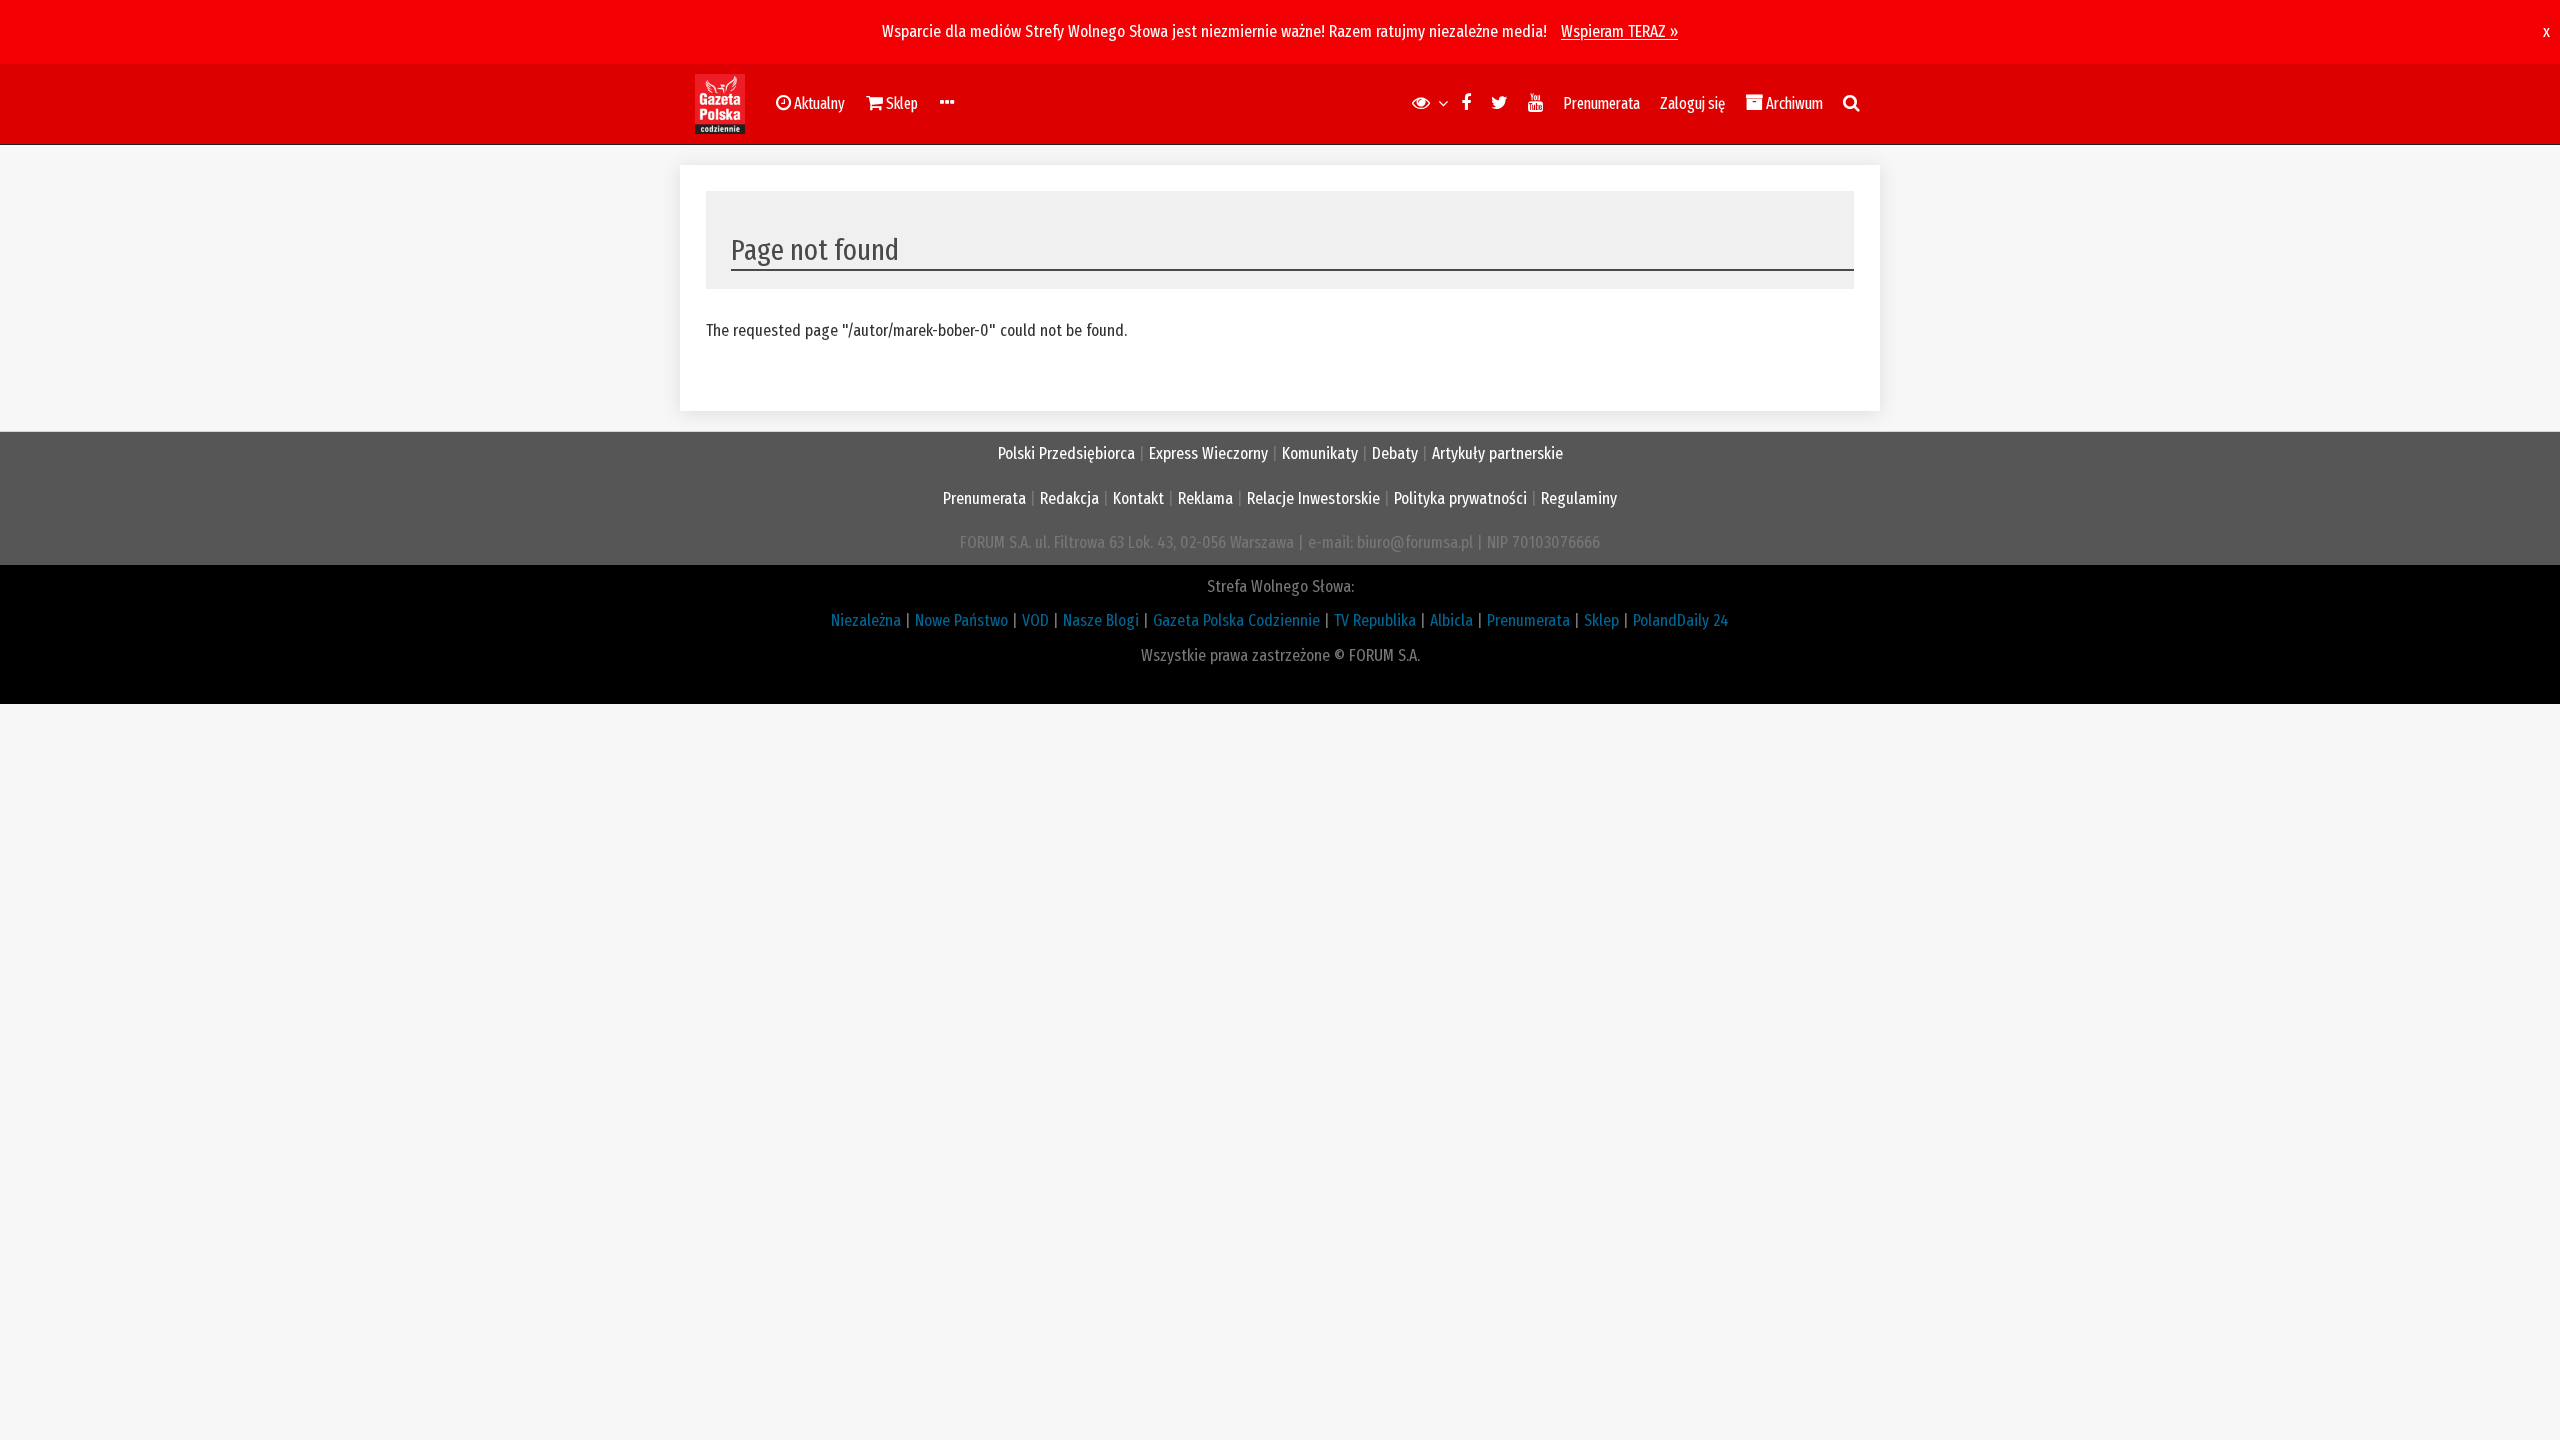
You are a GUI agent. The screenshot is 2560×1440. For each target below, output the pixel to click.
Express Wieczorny (1208, 453)
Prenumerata (1601, 103)
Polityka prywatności (1460, 498)
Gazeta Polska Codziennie (1236, 620)
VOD (1035, 620)
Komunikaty (1320, 453)
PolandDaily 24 (1681, 620)
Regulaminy (1579, 498)
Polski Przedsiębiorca (1066, 453)
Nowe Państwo (961, 620)
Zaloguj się (1692, 103)
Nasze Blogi (1101, 620)
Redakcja (1069, 498)
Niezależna (866, 620)
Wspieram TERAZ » (1619, 31)
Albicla (1451, 620)
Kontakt (1138, 498)
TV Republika (1375, 620)
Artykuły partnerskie (1497, 453)
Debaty (1395, 453)
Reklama (1205, 498)
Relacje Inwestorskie (1313, 498)
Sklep (1601, 620)
